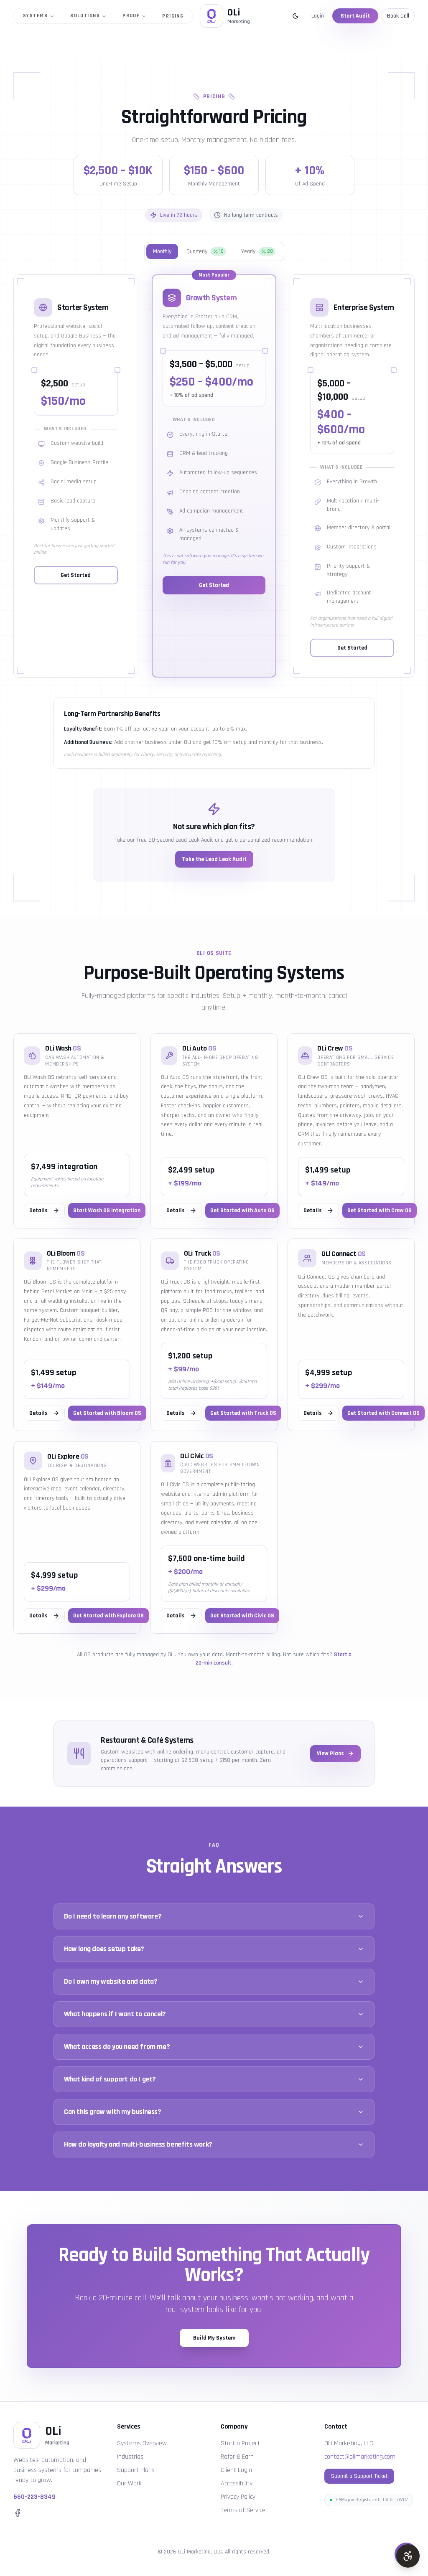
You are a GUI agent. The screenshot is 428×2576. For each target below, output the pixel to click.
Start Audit (355, 16)
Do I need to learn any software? (113, 1916)
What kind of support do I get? (110, 2079)
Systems (35, 16)
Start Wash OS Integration (107, 1211)
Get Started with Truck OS (243, 1413)
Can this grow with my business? (113, 2112)
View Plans (330, 1754)
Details (38, 1211)
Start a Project (240, 2443)
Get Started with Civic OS (242, 1616)
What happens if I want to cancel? (115, 2014)
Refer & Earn (237, 2457)
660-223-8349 (34, 2497)
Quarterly (205, 251)
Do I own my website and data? (111, 1981)
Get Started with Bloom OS (107, 1413)
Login (318, 16)
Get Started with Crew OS (380, 1211)
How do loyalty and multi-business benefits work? (138, 2144)
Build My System (214, 2338)
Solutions (85, 16)
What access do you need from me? (117, 2047)
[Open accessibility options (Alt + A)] (408, 2556)
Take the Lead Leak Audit (214, 859)
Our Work (129, 2483)
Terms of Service (243, 2510)
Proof (131, 16)
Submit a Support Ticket (359, 2476)
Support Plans (136, 2470)
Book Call (398, 16)
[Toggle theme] (296, 16)
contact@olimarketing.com (360, 2457)
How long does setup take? (104, 1949)
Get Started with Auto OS (242, 1211)
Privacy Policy (238, 2497)
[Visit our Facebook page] (18, 2513)
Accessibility (237, 2483)
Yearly (257, 251)
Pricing (173, 16)
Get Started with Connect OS (383, 1413)
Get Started (76, 575)
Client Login (236, 2470)
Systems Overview (142, 2443)
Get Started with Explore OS (108, 1616)
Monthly (162, 251)
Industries (130, 2457)
